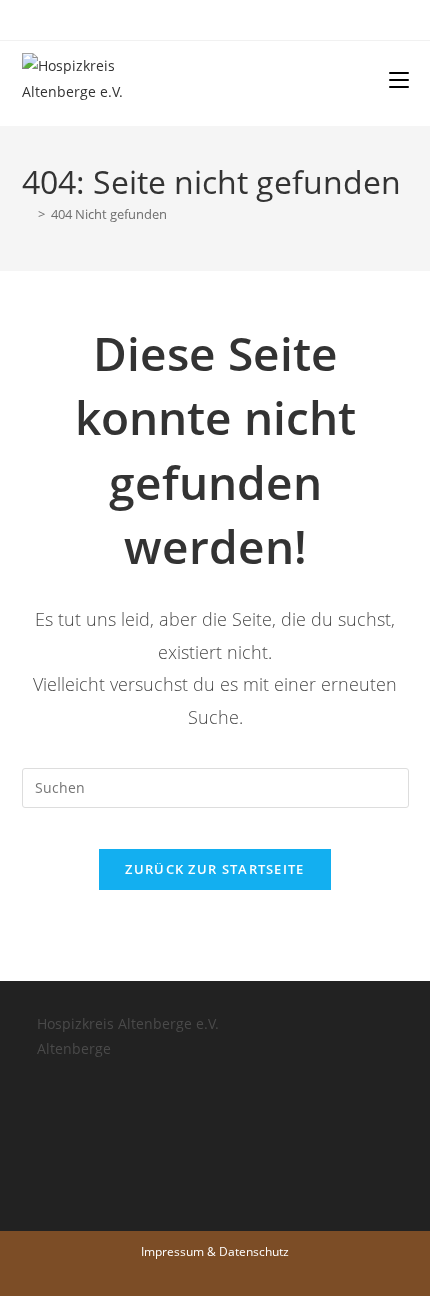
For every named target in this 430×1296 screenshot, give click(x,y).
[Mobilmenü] (399, 78)
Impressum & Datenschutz (215, 1251)
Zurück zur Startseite (214, 869)
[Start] (27, 214)
